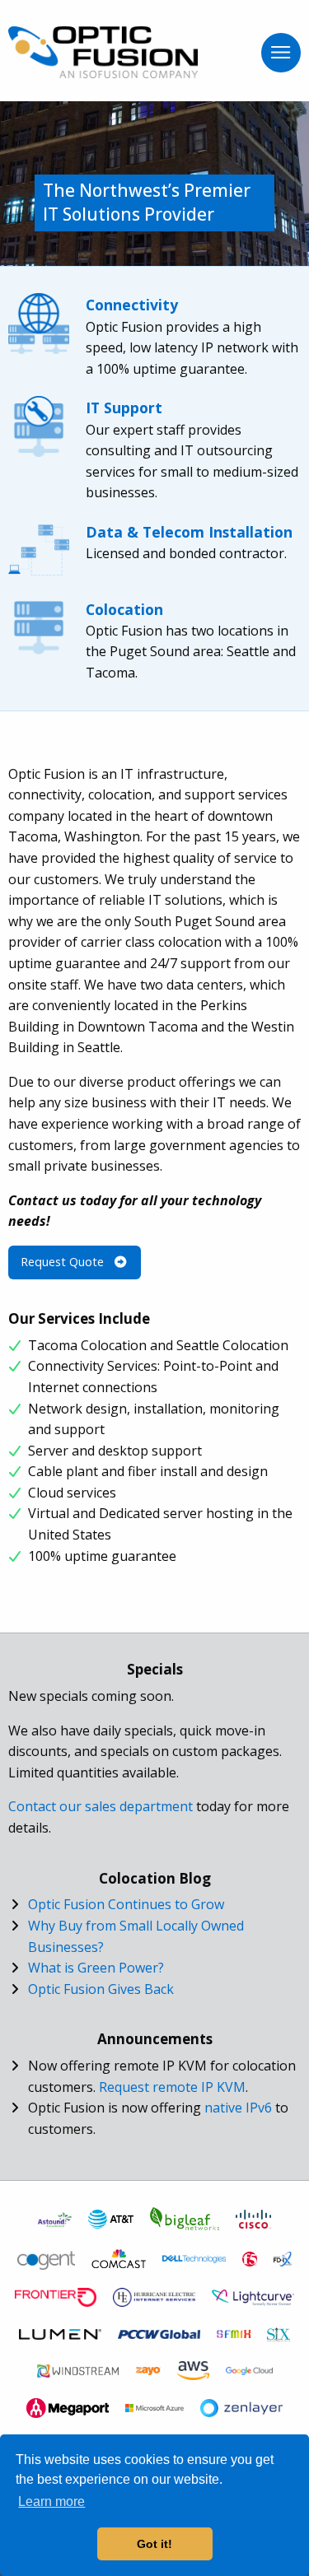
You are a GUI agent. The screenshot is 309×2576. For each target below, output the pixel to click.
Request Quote (64, 1262)
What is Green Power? (96, 1968)
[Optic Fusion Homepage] (103, 51)
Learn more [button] (51, 2501)
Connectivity (132, 305)
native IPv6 (238, 2108)
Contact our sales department (101, 1806)
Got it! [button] (154, 2544)
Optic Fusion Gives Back (101, 1989)
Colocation (124, 609)
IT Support (124, 408)
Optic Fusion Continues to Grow (126, 1904)
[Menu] (281, 53)
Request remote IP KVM (172, 2087)
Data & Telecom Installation (189, 532)
